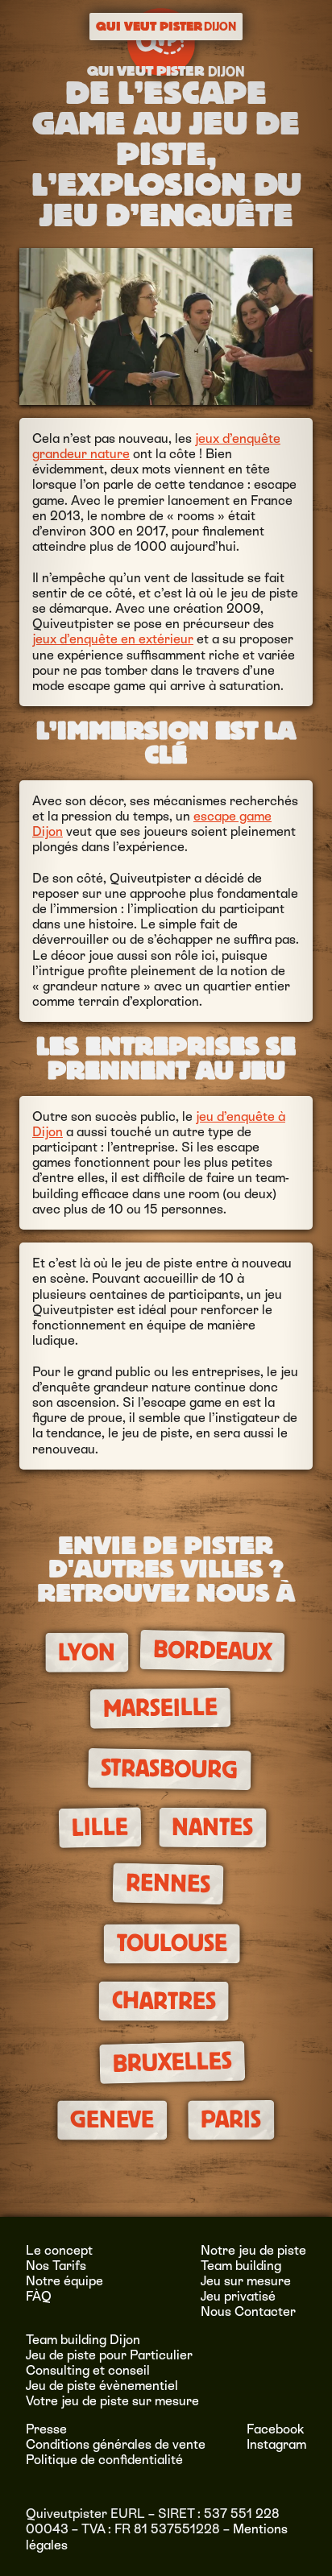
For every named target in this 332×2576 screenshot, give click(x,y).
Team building (241, 2266)
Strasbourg (170, 1769)
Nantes (212, 1828)
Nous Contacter (248, 2311)
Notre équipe (64, 2281)
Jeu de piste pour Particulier (109, 2355)
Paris (231, 2120)
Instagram (276, 2444)
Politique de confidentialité (104, 2460)
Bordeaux (213, 1651)
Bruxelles (172, 2062)
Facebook (276, 2429)
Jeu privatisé (238, 2296)
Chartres (163, 2001)
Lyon (87, 1652)
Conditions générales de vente (116, 2444)
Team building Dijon (83, 2340)
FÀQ (39, 2296)
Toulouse (171, 1944)
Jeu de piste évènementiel (102, 2386)
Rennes (168, 1883)
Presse (46, 2429)
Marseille (160, 1708)
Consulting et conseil (88, 2370)
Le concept (59, 2250)
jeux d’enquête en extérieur (113, 639)
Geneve (112, 2120)
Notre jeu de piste (253, 2250)
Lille (100, 1827)
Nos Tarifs (56, 2266)
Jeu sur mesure (246, 2281)
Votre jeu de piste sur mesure (112, 2401)
